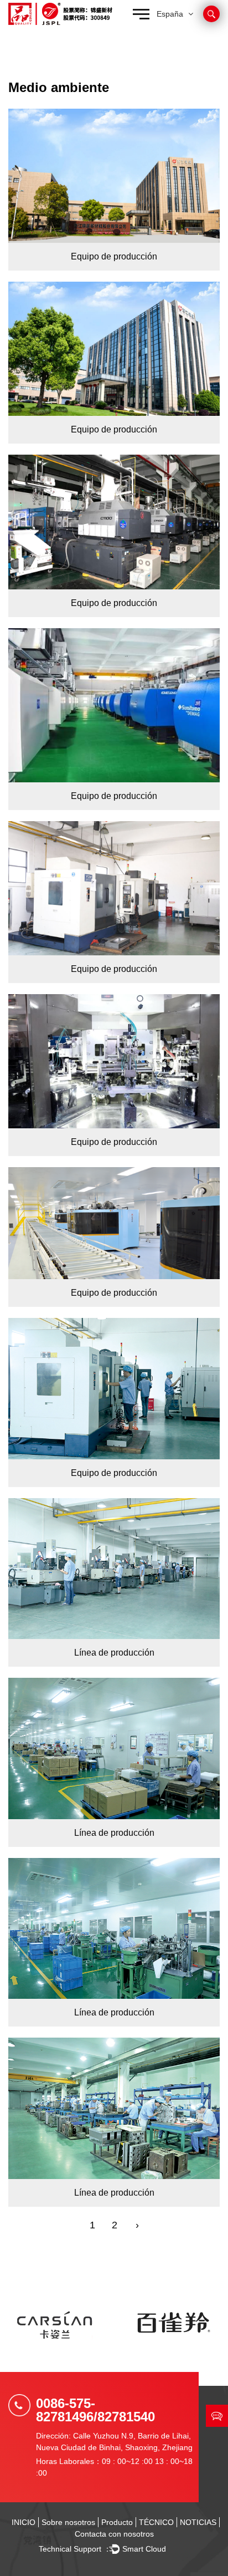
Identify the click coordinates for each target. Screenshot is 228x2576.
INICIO (24, 2522)
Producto (117, 2522)
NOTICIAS (198, 2522)
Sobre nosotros (68, 2522)
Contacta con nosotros (114, 2534)
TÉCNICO (156, 2522)
